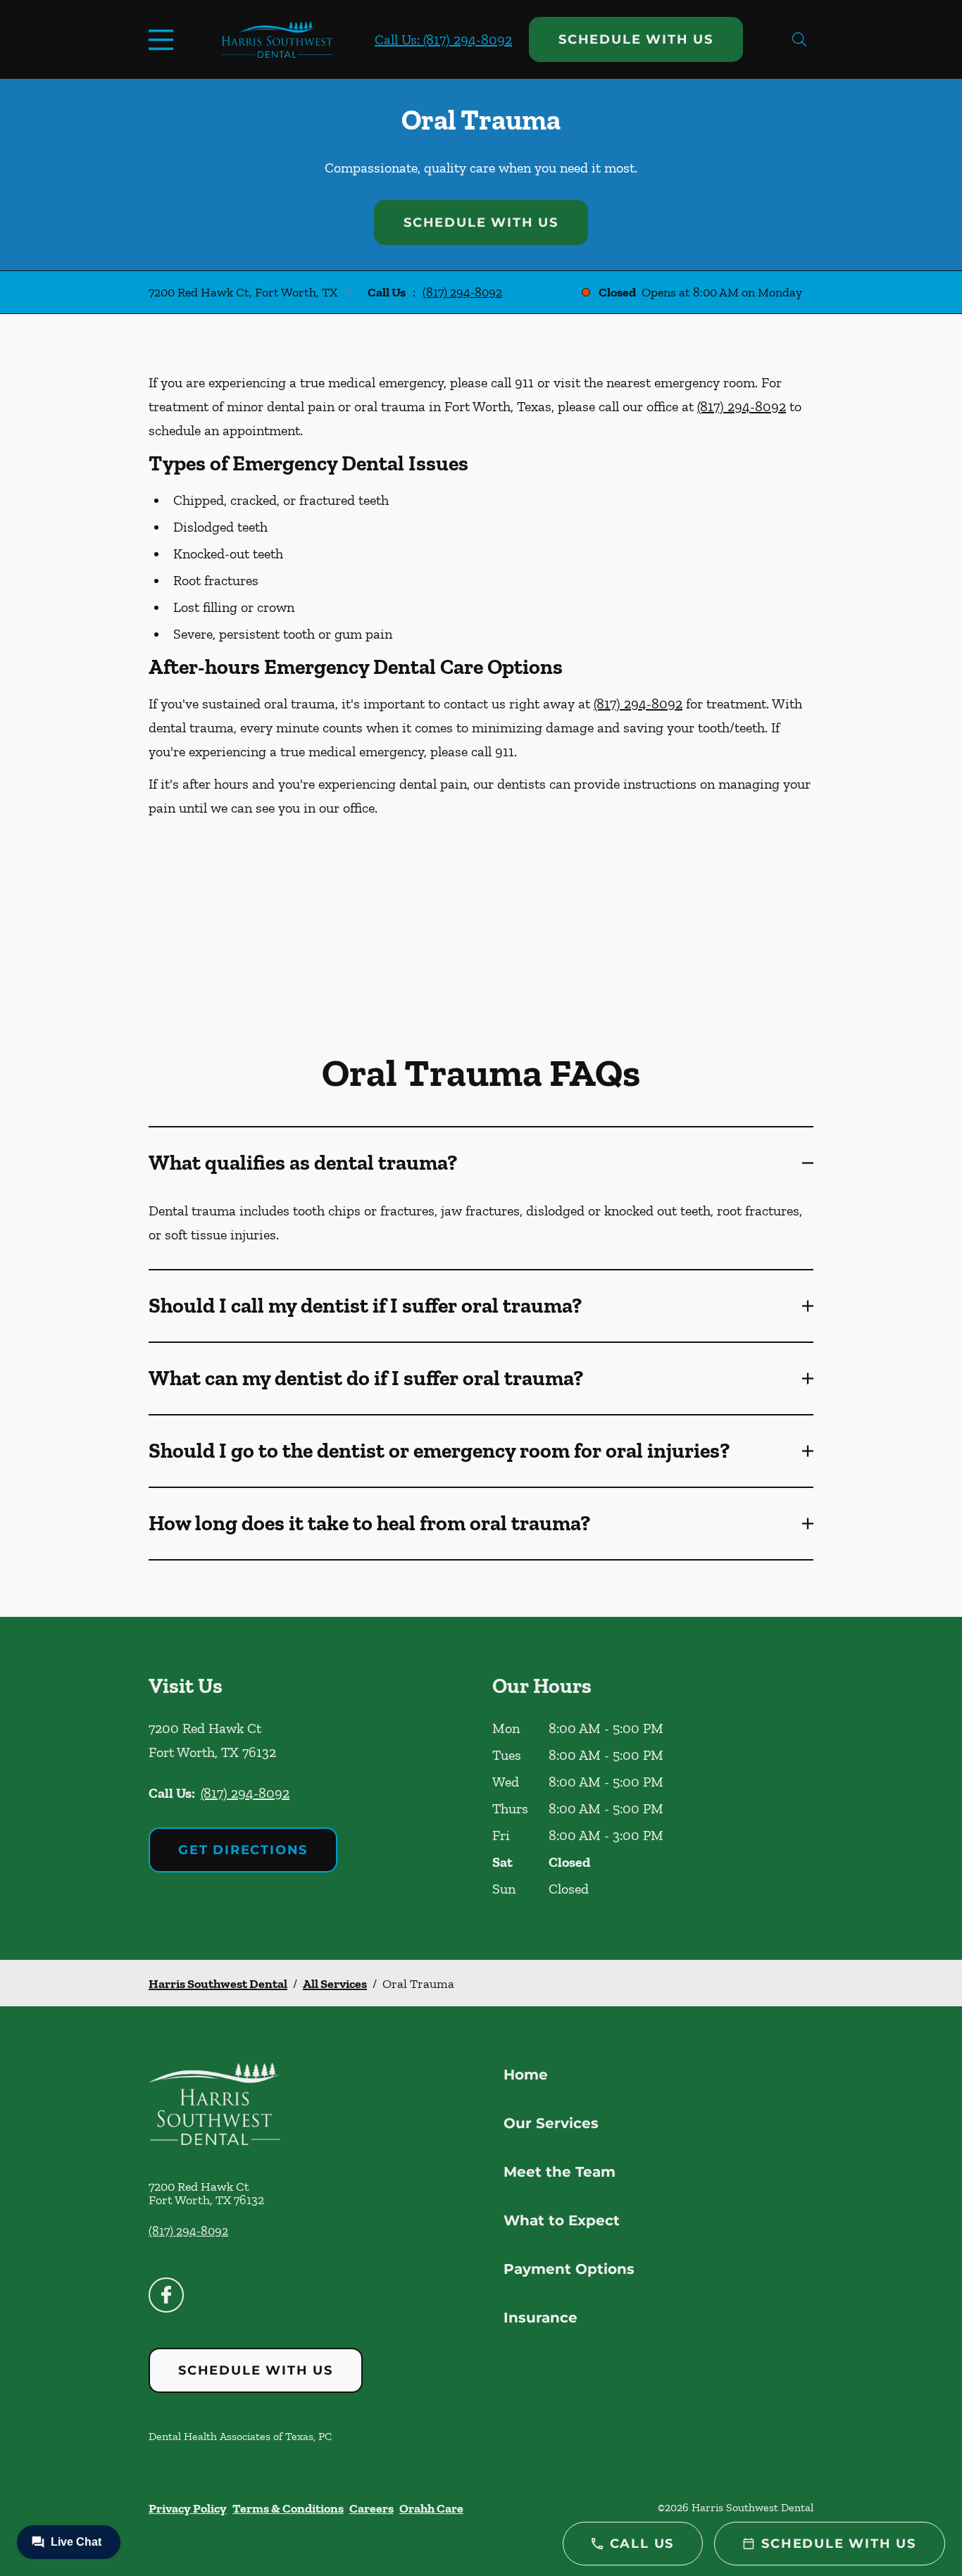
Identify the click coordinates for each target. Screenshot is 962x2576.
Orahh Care (431, 2508)
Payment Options (569, 2269)
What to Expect (562, 2220)
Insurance (541, 2318)
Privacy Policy (188, 2508)
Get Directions (243, 1850)
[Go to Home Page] (277, 39)
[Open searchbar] (799, 39)
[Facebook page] (166, 2295)
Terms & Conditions (288, 2508)
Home (526, 2075)
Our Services (551, 2123)
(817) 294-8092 (462, 292)
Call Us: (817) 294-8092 (443, 39)
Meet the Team (560, 2172)
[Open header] (164, 39)
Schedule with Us (636, 39)
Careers (371, 2508)
